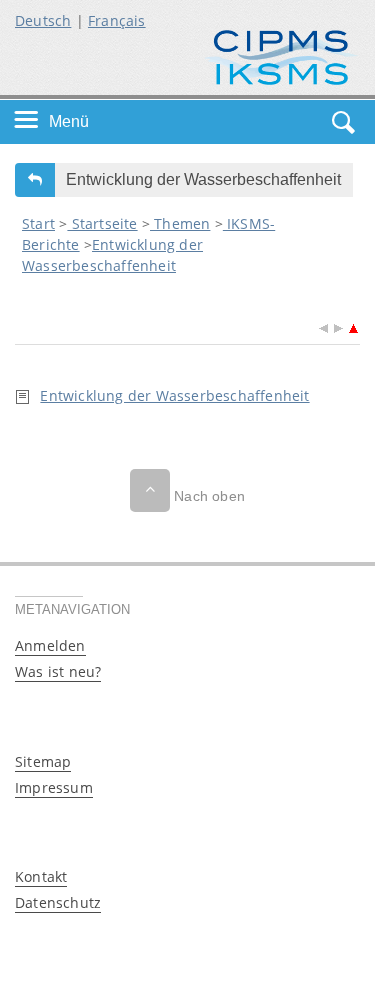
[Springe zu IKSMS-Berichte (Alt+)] (353, 326)
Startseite (102, 223)
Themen (180, 223)
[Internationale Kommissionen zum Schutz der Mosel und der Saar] (281, 55)
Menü (69, 121)
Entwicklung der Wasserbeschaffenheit (174, 395)
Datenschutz (58, 902)
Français (117, 20)
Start (38, 223)
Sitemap (43, 761)
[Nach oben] (150, 490)
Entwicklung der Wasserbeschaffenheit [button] (203, 179)
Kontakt (41, 876)
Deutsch (43, 20)
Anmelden (50, 645)
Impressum (54, 787)
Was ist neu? (58, 671)
